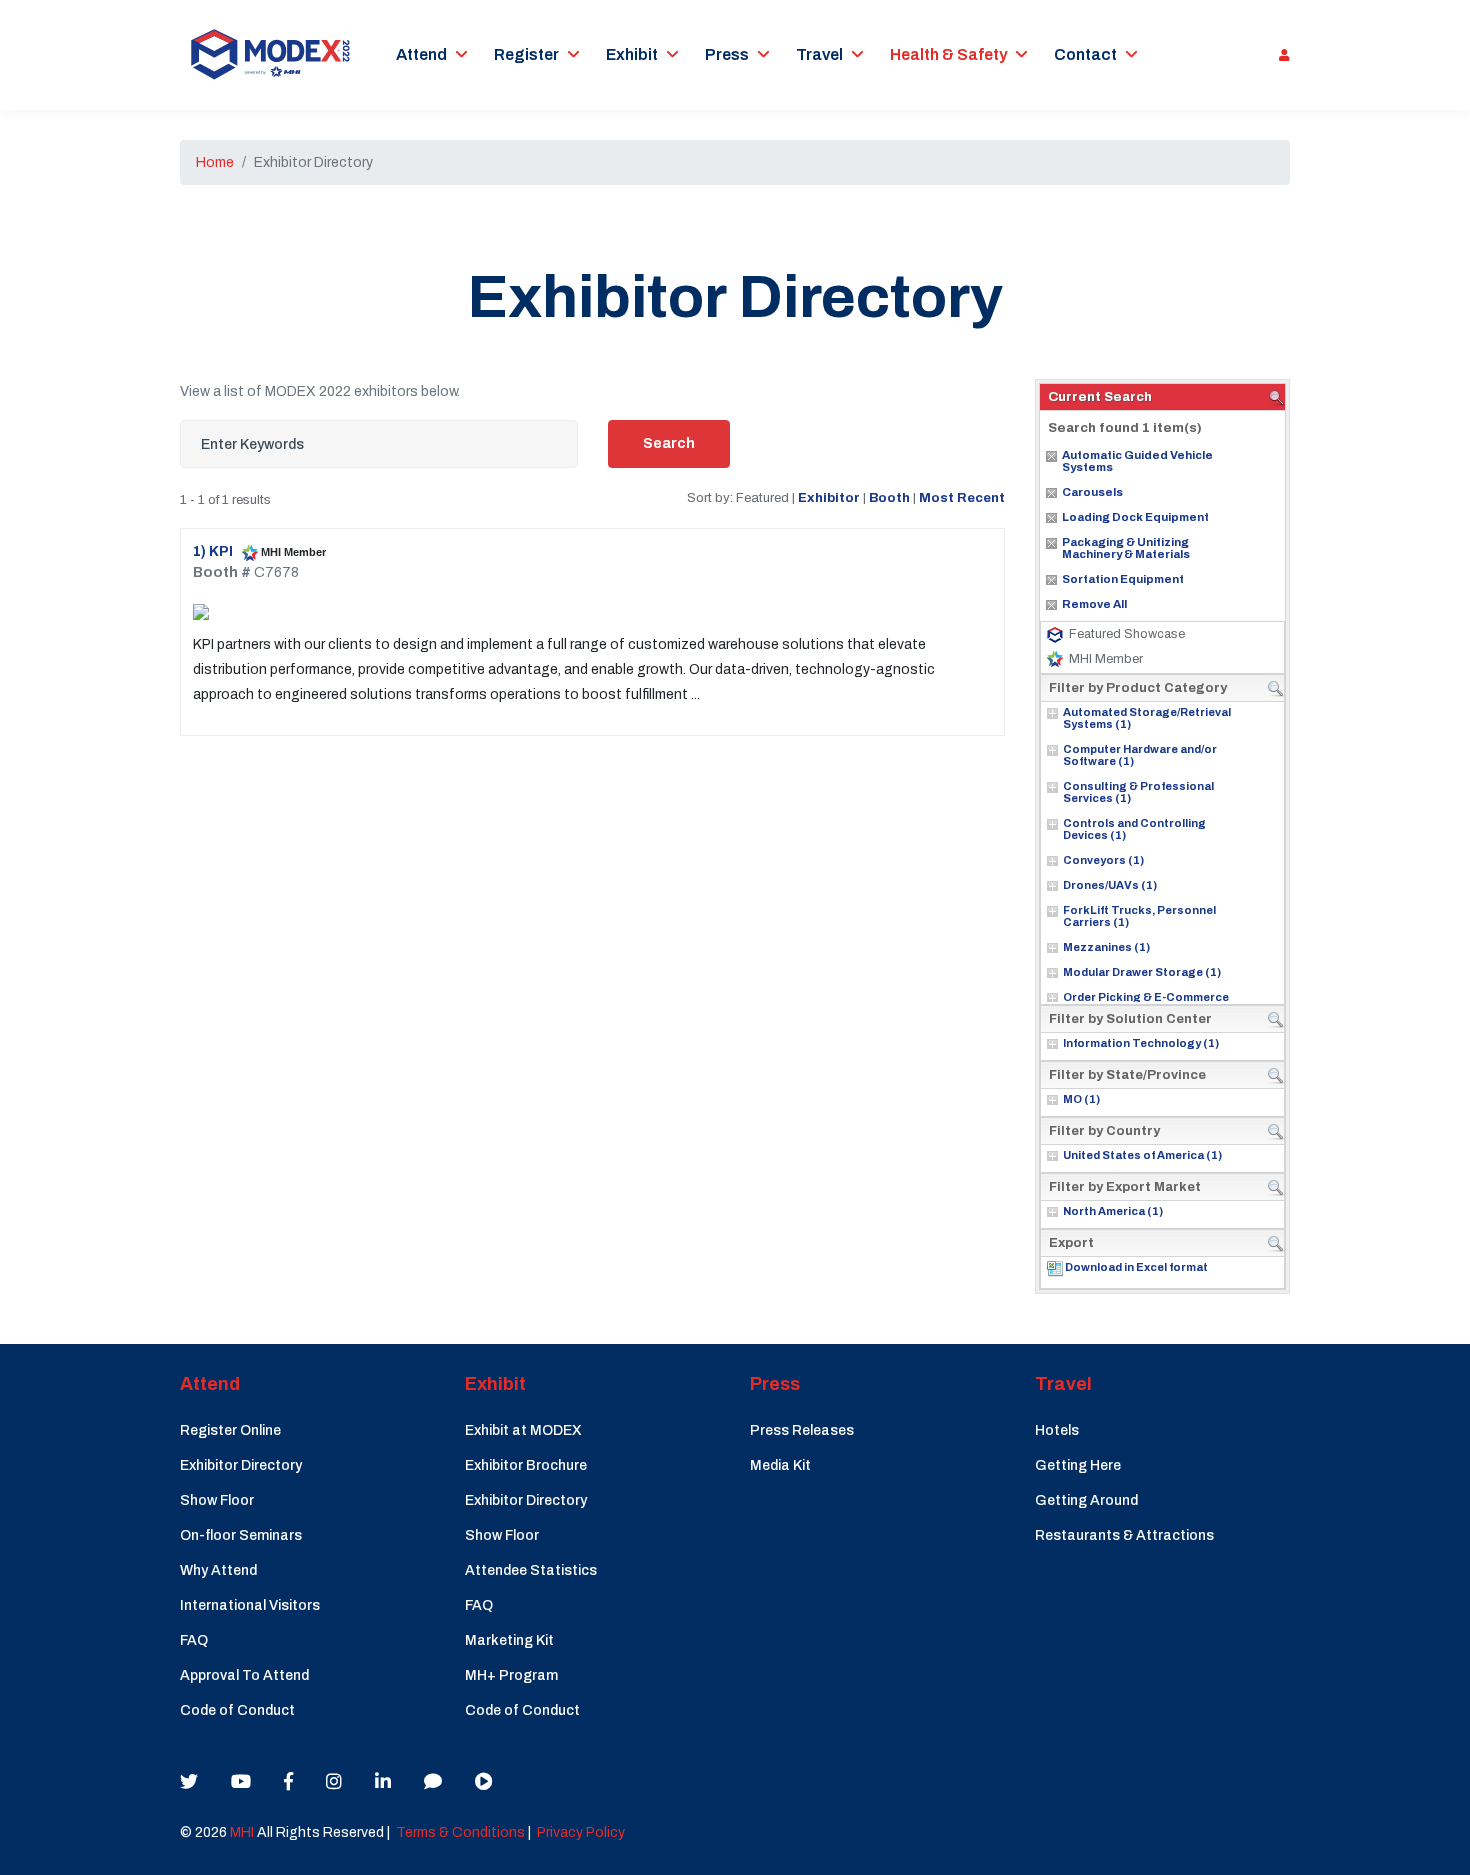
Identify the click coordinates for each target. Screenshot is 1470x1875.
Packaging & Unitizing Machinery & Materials (1126, 548)
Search (669, 443)
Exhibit (632, 54)
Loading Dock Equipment (1135, 517)
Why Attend (218, 1570)
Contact (1085, 54)
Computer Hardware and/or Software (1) (1140, 755)
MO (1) (1081, 1099)
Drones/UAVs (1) (1110, 885)
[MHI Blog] (433, 1782)
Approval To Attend (244, 1675)
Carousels (1092, 492)
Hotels (1057, 1430)
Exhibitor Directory (241, 1465)
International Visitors (250, 1605)
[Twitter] (189, 1782)
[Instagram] (334, 1782)
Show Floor (217, 1500)
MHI (242, 1832)
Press (727, 54)
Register (526, 54)
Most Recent (962, 497)
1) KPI (214, 551)
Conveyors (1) (1103, 860)
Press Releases (802, 1430)
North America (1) (1113, 1211)
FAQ (194, 1640)
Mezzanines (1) (1106, 947)
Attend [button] (421, 54)
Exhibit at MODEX (523, 1430)
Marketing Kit (509, 1640)
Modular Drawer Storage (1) (1142, 972)
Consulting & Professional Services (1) (1138, 792)
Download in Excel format (1136, 1267)
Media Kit (780, 1465)
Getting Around (1086, 1500)
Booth (889, 497)
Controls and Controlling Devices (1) (1134, 829)
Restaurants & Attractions (1124, 1535)
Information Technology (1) (1141, 1043)
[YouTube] (241, 1782)
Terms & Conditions (460, 1832)
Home (215, 162)
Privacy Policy (581, 1832)
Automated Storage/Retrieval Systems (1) (1147, 718)
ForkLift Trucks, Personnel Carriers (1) (1139, 916)
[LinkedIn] (383, 1782)
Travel (819, 54)
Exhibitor (829, 497)
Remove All (1094, 604)
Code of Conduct (237, 1710)
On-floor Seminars (241, 1535)
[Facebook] (288, 1782)
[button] (1279, 55)
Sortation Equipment (1123, 579)
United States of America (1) (1142, 1155)
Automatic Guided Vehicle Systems (1137, 461)
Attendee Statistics (531, 1570)
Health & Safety (948, 54)
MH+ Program (511, 1675)
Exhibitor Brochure (526, 1465)
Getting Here (1078, 1465)
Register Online (230, 1430)
